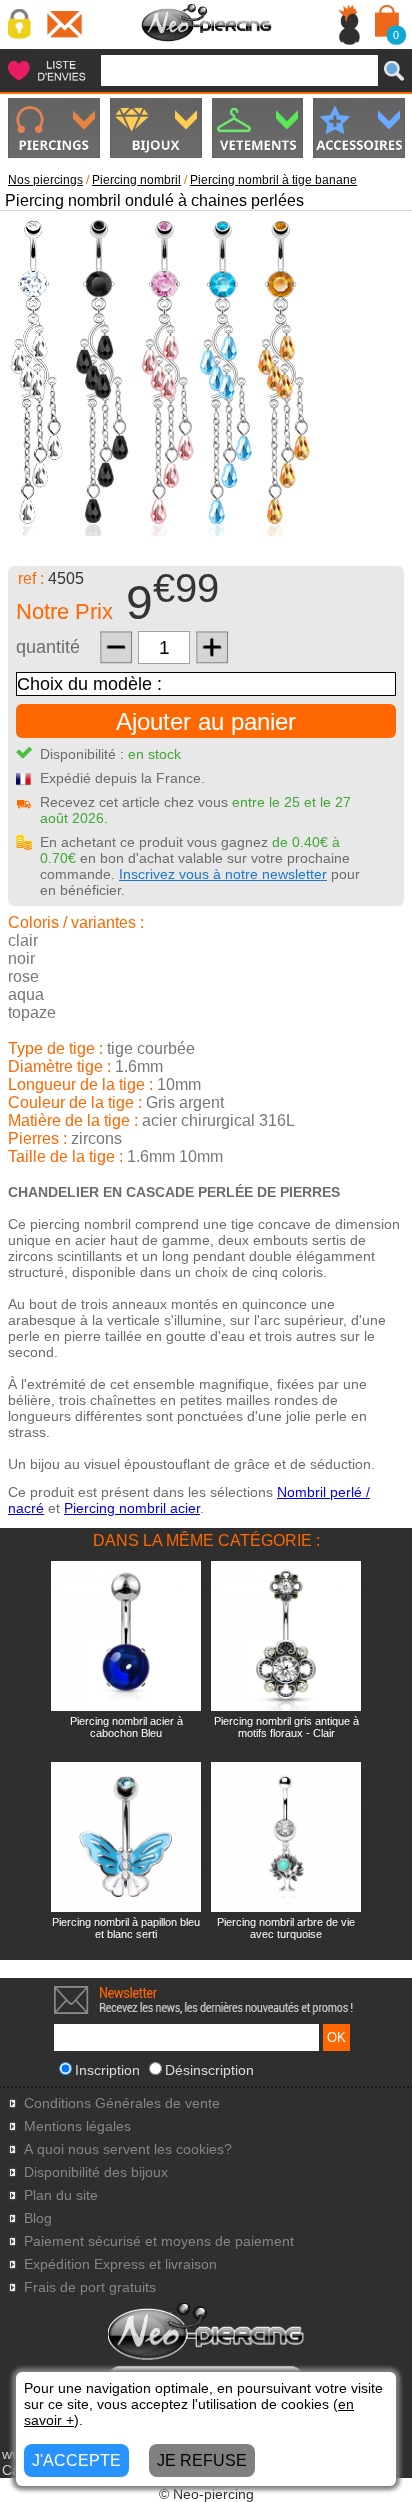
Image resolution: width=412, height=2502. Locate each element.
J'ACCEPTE (76, 2460)
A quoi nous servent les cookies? (128, 2149)
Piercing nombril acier (132, 1508)
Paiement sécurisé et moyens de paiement (159, 2241)
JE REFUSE (202, 2460)
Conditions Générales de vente (122, 2103)
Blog (38, 2218)
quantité (48, 647)
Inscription (107, 2070)
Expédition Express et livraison (120, 2264)
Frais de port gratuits (90, 2287)
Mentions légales (77, 2126)
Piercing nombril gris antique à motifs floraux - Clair (286, 1727)
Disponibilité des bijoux (96, 2172)
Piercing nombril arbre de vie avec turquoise (286, 1928)
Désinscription (209, 2070)
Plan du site (61, 2195)
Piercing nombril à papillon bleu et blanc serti (126, 1928)
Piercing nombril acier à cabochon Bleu (126, 1727)
